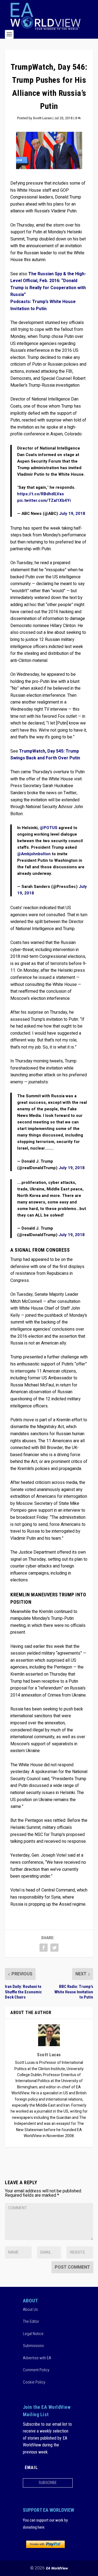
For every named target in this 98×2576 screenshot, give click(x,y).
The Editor (31, 2321)
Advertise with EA (37, 2358)
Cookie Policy (34, 2382)
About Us (30, 2309)
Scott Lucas (42, 118)
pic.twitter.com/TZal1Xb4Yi (44, 500)
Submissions (33, 2346)
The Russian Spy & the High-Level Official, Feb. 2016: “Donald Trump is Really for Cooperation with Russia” (48, 284)
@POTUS (49, 828)
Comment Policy (36, 2370)
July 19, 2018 (72, 514)
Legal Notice (33, 2334)
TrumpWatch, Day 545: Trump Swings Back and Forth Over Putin (45, 755)
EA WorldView (57, 2568)
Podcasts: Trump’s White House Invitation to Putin (43, 305)
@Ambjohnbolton (34, 854)
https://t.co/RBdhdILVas (41, 494)
